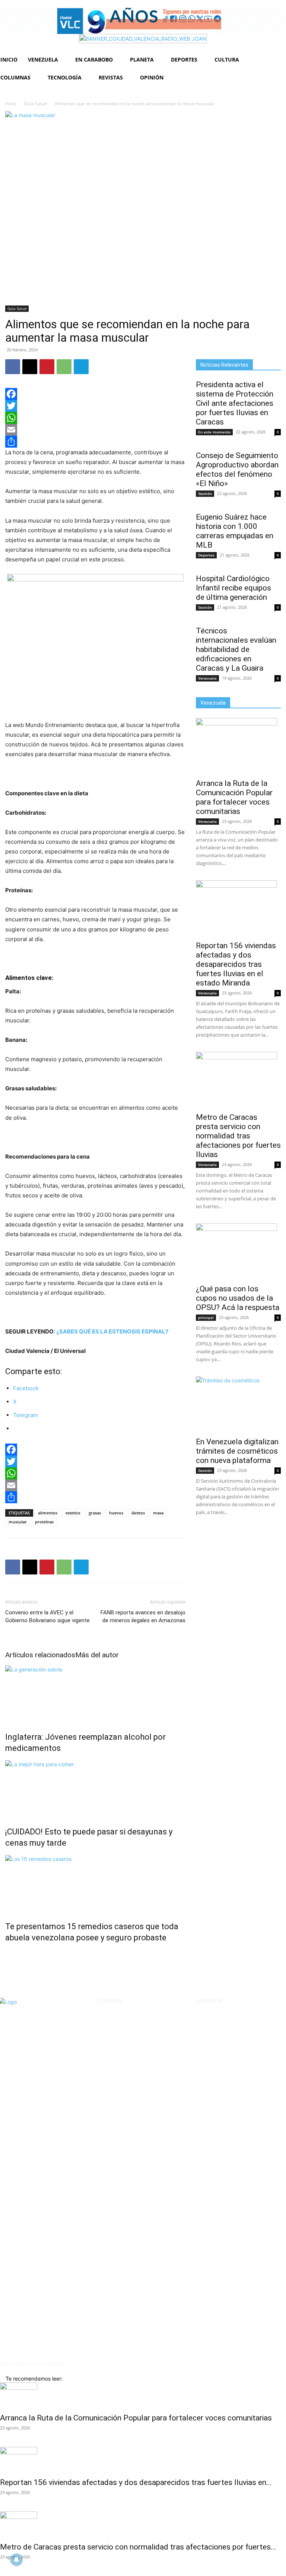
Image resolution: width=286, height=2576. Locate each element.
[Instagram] (222, 2022)
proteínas (44, 1522)
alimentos (48, 1513)
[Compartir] (95, 442)
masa (158, 1513)
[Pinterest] (47, 367)
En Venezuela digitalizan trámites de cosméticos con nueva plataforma (237, 1451)
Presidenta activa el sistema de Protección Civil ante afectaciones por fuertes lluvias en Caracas (235, 403)
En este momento (214, 432)
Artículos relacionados (40, 1655)
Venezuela (207, 678)
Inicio (11, 104)
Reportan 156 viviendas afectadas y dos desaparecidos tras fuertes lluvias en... (136, 2482)
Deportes (206, 555)
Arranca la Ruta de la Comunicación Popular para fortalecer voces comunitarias (234, 797)
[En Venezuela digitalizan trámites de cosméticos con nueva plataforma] (238, 1404)
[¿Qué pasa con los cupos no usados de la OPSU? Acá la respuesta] (238, 1251)
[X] (30, 367)
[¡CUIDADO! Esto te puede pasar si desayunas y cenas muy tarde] (95, 1788)
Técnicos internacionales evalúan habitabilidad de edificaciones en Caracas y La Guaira (236, 649)
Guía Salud (35, 104)
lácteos (138, 1513)
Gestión (205, 493)
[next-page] (11, 1954)
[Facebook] (13, 367)
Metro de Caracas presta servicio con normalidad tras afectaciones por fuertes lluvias (238, 1136)
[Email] (95, 430)
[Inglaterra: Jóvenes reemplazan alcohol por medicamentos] (95, 1693)
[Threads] (241, 2041)
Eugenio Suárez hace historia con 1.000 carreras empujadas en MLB (235, 531)
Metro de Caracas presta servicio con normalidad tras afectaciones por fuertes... (138, 2547)
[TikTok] (260, 2022)
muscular (18, 1522)
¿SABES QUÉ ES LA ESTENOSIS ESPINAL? (112, 1331)
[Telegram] (81, 367)
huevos (116, 1513)
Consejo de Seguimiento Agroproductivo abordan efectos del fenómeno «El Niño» (237, 469)
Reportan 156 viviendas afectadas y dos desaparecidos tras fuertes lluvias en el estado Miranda (236, 964)
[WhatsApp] (64, 367)
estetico (73, 1513)
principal (206, 1317)
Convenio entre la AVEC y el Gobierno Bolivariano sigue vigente (47, 1616)
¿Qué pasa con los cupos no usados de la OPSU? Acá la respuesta (238, 1298)
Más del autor (97, 1655)
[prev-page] (7, 1954)
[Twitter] (95, 406)
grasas (95, 1513)
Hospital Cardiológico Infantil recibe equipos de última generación (233, 588)
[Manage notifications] (16, 2560)
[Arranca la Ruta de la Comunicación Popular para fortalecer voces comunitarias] (238, 746)
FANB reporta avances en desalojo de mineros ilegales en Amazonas (143, 1616)
